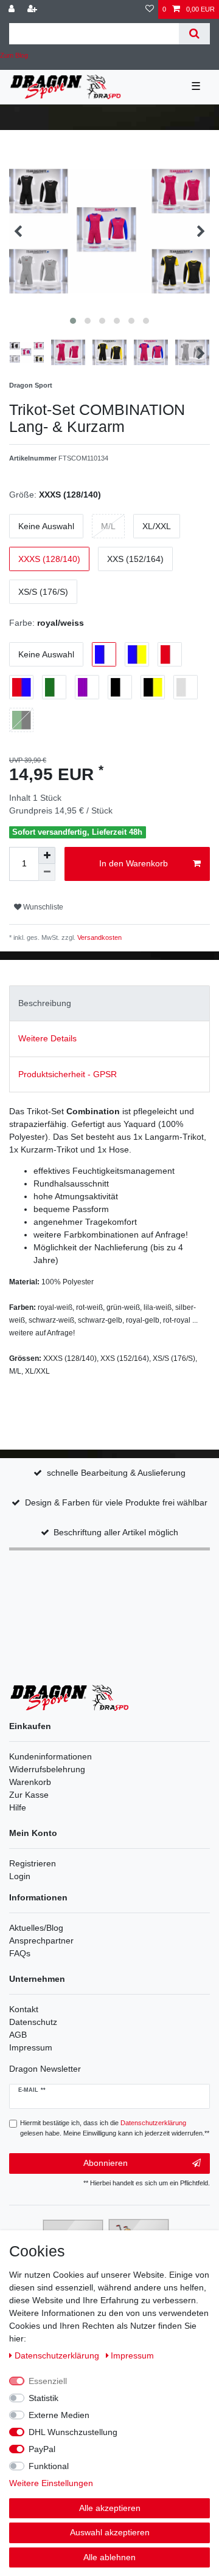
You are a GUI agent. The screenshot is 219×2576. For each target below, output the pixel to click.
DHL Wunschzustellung (73, 2432)
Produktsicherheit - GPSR (68, 1074)
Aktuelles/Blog (36, 1928)
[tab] (109, 1003)
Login (20, 1876)
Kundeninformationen (50, 1756)
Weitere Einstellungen (51, 2483)
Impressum (31, 2047)
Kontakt (24, 2009)
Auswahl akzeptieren (110, 2532)
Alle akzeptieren (110, 2508)
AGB (18, 2035)
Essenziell (48, 2381)
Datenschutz (33, 2022)
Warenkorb (30, 1782)
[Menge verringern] (47, 872)
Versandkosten (99, 937)
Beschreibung (45, 1003)
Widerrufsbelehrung (47, 1769)
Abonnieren (106, 2163)
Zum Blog (14, 55)
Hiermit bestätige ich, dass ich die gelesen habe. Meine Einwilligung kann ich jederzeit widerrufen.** (115, 2128)
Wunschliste (42, 907)
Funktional (49, 2466)
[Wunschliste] (150, 9)
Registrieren (33, 1863)
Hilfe (18, 1807)
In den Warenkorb (134, 863)
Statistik (43, 2398)
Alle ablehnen (109, 2557)
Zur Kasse (29, 1795)
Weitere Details (47, 1038)
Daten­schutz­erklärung (58, 2355)
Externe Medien (59, 2415)
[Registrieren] (33, 9)
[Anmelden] (13, 9)
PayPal (42, 2449)
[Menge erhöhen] (47, 855)
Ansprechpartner (41, 1941)
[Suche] (194, 34)
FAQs (20, 1953)
